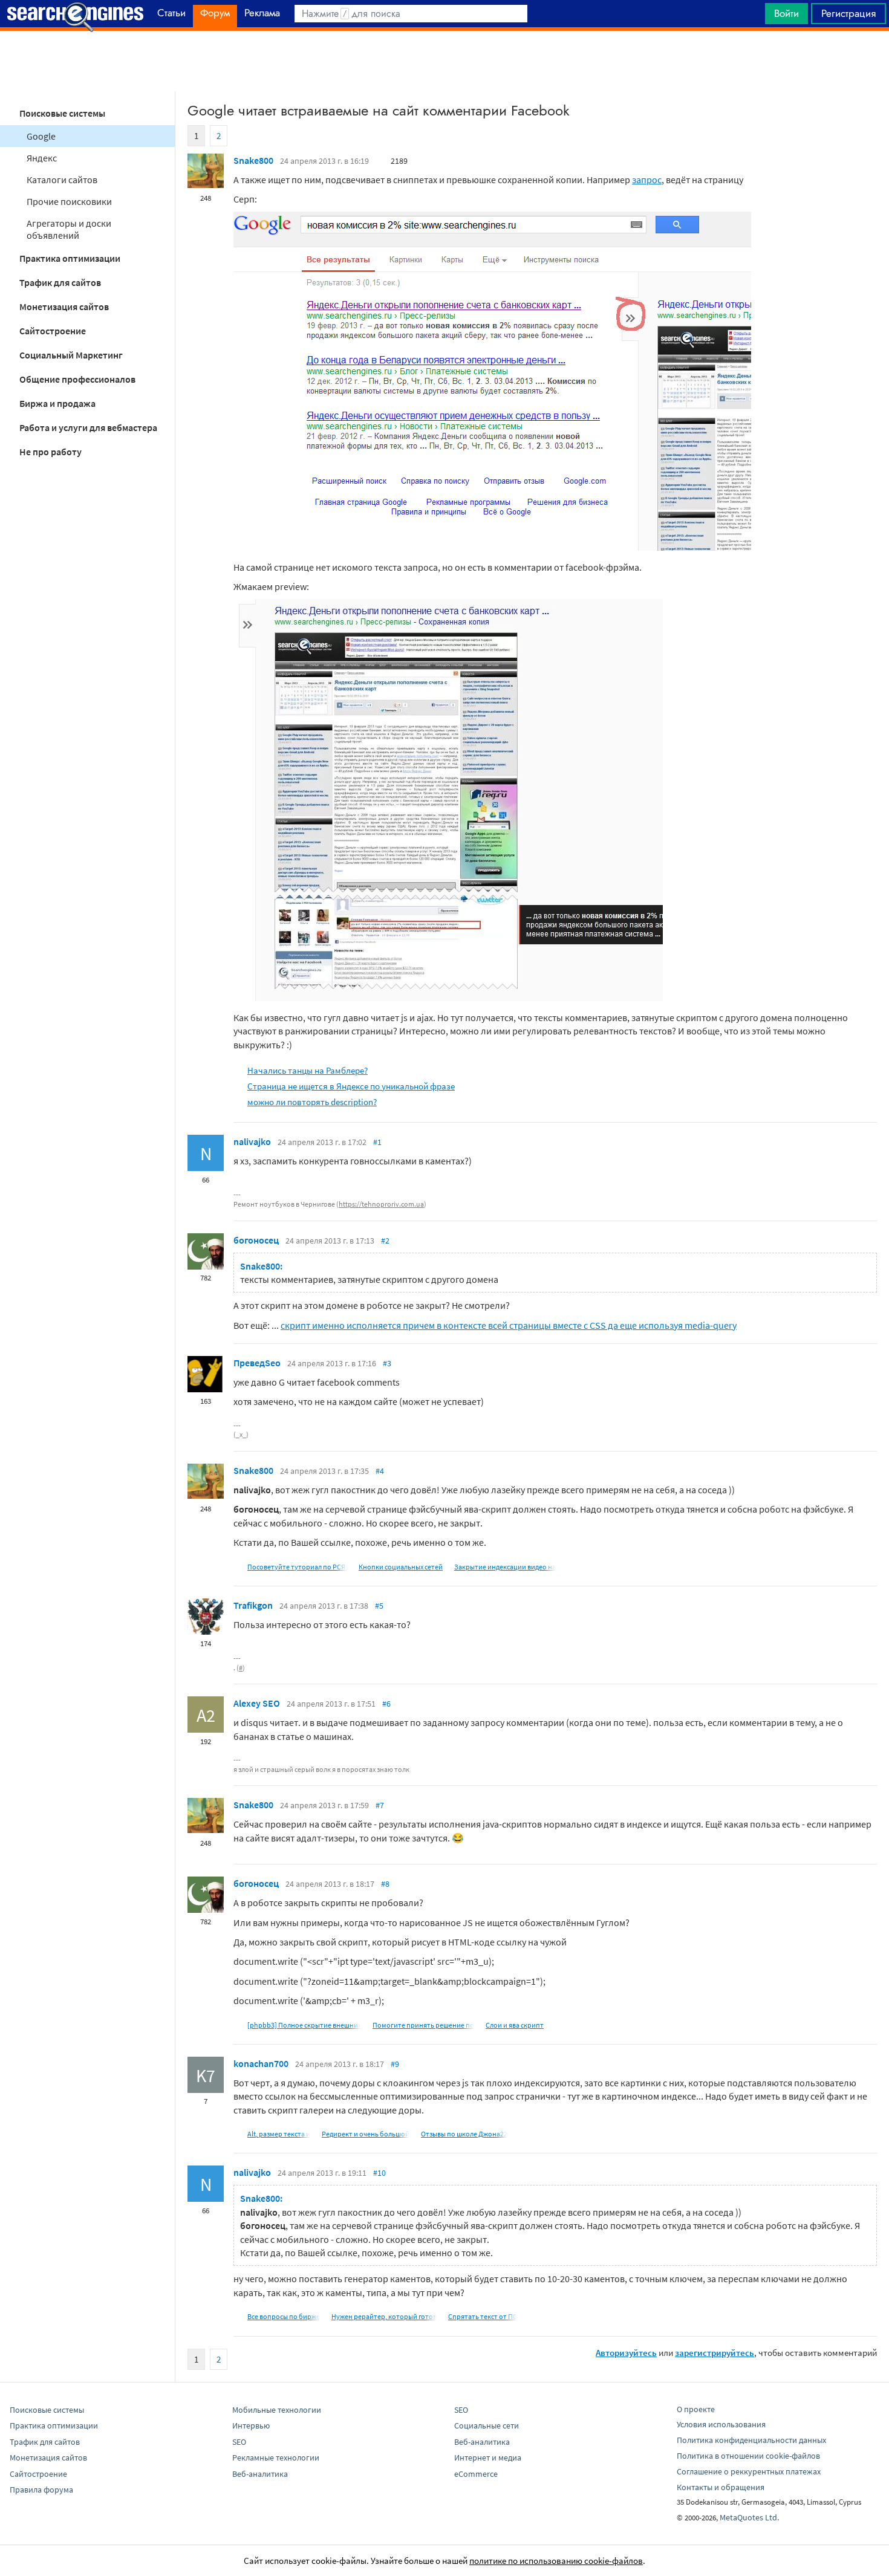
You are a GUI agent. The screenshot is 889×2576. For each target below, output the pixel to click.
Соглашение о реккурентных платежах (749, 2471)
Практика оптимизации (70, 258)
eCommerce (476, 2474)
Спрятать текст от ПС (483, 2316)
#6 (386, 1704)
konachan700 (261, 2063)
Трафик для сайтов (60, 282)
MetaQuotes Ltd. (749, 2517)
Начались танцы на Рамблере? (308, 1070)
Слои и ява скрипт (515, 2025)
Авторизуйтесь (626, 2353)
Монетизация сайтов (64, 307)
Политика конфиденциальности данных (751, 2440)
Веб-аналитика (260, 2474)
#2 (385, 1241)
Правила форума (41, 2490)
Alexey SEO (257, 1703)
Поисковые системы (62, 113)
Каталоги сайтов (62, 180)
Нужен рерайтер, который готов (384, 2316)
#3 (387, 1363)
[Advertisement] (444, 61)
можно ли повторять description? (312, 1102)
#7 (380, 1805)
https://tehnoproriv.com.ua (381, 1204)
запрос (647, 180)
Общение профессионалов (77, 379)
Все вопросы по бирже (284, 2316)
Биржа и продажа (57, 403)
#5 (379, 1606)
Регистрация (848, 13)
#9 (395, 2064)
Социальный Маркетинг (71, 355)
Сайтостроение (53, 331)
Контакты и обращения (721, 2487)
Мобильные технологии (277, 2410)
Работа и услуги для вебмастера (88, 427)
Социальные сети (487, 2425)
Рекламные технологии (276, 2458)
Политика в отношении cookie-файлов (748, 2456)
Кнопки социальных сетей (401, 1567)
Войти (786, 13)
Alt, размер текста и (279, 2134)
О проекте (696, 2409)
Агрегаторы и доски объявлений (69, 229)
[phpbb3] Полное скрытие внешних (304, 2025)
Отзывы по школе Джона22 (464, 2134)
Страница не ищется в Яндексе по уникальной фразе (351, 1086)
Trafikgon (253, 1605)
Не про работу (50, 452)
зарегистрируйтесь (715, 2353)
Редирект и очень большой (366, 2134)
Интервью (251, 2425)
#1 (377, 1142)
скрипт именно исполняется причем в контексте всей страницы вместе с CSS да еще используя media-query (509, 1325)
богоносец (256, 1240)
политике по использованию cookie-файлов (556, 2561)
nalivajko (252, 1141)
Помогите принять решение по (423, 2025)
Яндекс (42, 158)
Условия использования (721, 2424)
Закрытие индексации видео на (505, 1567)
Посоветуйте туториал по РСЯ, (297, 1567)
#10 (379, 2173)
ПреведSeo (257, 1363)
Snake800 (253, 160)
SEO (239, 2442)
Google (41, 136)
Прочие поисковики (69, 201)
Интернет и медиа (488, 2458)
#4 (380, 1471)
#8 (385, 1884)
